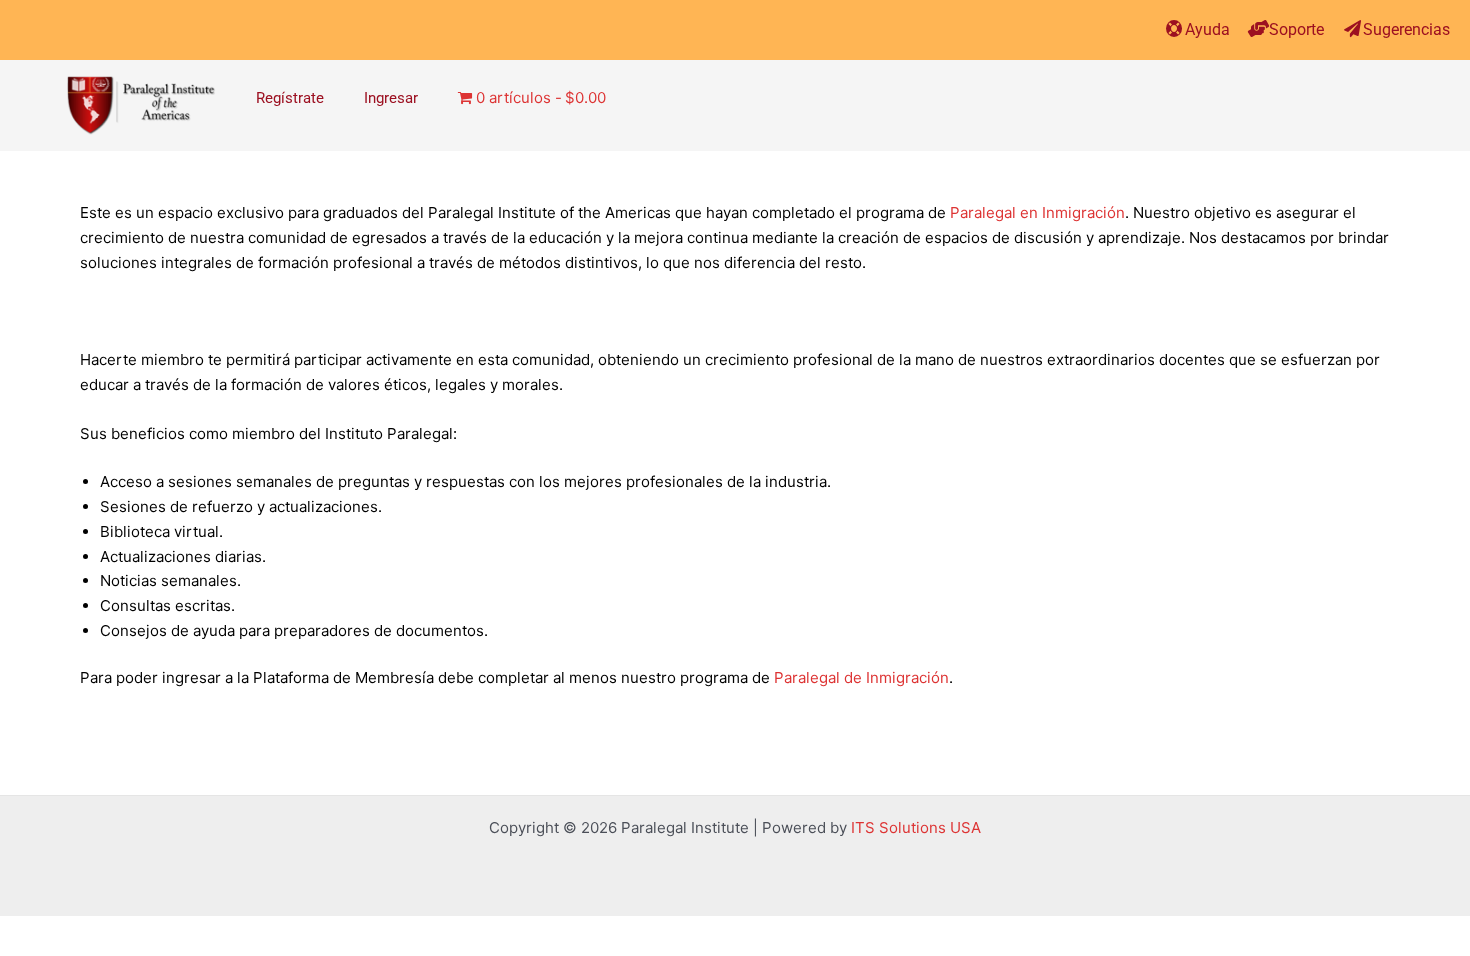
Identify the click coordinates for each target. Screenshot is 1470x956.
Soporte (1296, 29)
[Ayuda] (1174, 28)
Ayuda (1207, 29)
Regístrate (290, 98)
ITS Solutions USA (916, 827)
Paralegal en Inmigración (1037, 212)
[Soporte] (1258, 28)
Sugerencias (1406, 29)
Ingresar (391, 98)
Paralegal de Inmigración (861, 677)
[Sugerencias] (1352, 28)
